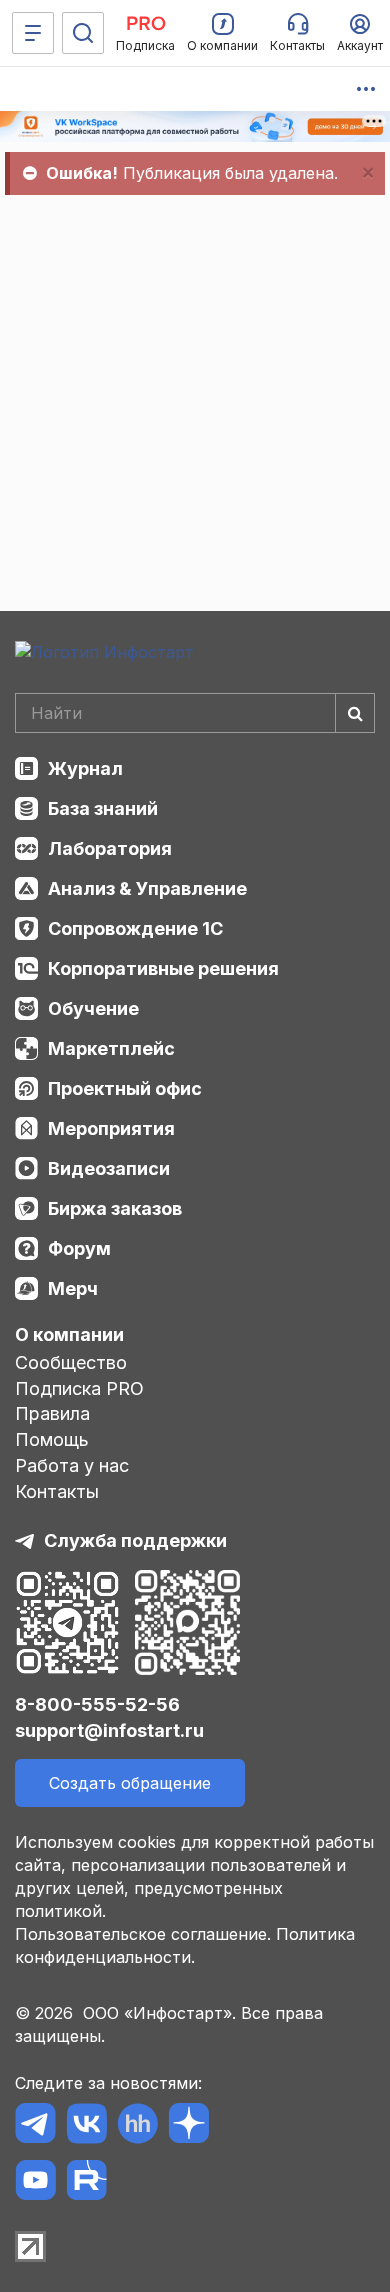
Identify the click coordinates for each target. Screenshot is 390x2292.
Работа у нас (72, 1465)
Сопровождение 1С (135, 928)
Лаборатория (110, 848)
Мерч (73, 1288)
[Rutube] (86, 2183)
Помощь (52, 1439)
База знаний (103, 808)
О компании (69, 1334)
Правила (52, 1413)
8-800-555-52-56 (97, 1704)
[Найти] (355, 713)
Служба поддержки (135, 1540)
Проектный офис (125, 1088)
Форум (79, 1248)
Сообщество (71, 1362)
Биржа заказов (115, 1208)
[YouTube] (35, 2183)
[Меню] (33, 33)
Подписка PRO (79, 1388)
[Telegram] (35, 2126)
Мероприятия (111, 1128)
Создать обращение (130, 1783)
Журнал (85, 768)
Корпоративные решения (163, 968)
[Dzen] (188, 2126)
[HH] (137, 2126)
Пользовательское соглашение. (143, 1934)
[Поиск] (83, 33)
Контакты (57, 1491)
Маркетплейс (111, 1048)
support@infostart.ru (109, 1730)
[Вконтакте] (86, 2126)
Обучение (93, 1008)
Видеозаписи (109, 1168)
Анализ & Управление (147, 888)
